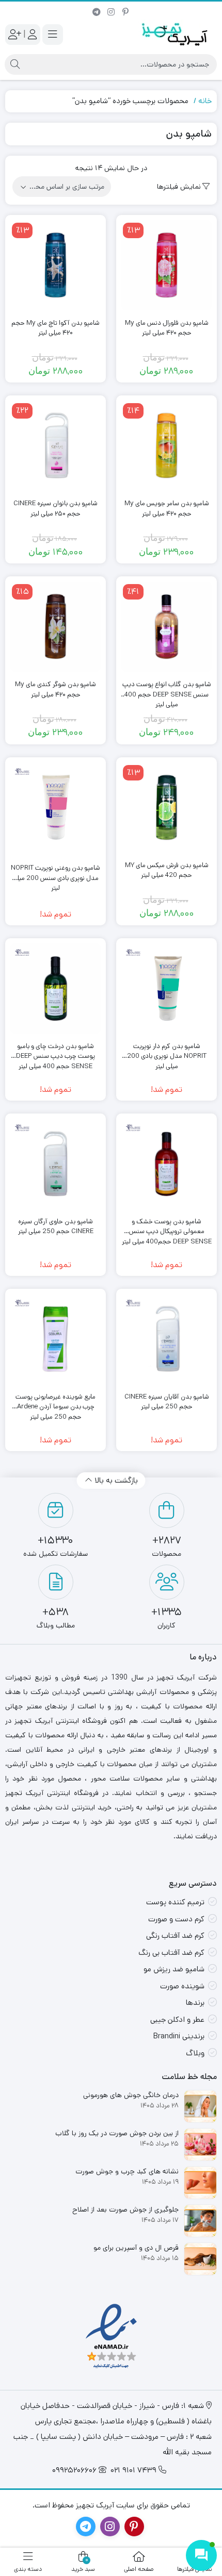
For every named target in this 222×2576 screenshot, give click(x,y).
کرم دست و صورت (176, 1919)
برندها (195, 2002)
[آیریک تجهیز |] (176, 34)
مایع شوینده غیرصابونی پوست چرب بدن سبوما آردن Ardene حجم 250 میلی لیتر (55, 1402)
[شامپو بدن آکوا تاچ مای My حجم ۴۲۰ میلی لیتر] (55, 265)
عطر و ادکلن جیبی (177, 2020)
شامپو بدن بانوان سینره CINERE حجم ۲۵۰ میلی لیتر (55, 509)
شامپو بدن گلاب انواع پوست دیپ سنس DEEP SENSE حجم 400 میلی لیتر (167, 689)
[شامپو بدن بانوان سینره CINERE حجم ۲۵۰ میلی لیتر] (55, 446)
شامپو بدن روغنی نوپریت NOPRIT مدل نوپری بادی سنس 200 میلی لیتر (55, 873)
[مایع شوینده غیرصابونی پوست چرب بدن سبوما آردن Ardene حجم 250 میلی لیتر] (55, 1339)
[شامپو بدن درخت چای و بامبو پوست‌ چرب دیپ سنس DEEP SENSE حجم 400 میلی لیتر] (55, 988)
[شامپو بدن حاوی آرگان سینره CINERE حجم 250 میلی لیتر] (55, 1164)
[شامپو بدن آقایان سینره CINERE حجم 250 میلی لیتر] (166, 1339)
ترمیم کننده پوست (175, 1902)
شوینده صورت (182, 1986)
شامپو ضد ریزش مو (174, 1969)
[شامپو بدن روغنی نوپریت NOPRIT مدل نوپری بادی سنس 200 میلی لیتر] (55, 808)
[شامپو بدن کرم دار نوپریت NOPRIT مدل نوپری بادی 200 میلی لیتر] (166, 988)
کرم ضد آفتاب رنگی (175, 1935)
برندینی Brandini (179, 2036)
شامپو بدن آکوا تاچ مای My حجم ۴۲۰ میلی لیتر (55, 328)
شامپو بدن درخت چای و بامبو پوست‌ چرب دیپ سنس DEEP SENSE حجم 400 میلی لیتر (55, 1051)
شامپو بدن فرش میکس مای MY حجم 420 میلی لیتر (167, 870)
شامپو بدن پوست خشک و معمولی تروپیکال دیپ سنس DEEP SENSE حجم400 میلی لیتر (167, 1227)
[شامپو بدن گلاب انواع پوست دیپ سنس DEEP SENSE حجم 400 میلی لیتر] (166, 627)
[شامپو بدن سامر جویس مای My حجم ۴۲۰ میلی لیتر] (166, 446)
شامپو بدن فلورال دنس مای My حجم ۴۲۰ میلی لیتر (167, 328)
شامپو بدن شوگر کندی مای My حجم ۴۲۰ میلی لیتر (55, 689)
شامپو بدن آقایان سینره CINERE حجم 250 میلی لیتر (167, 1402)
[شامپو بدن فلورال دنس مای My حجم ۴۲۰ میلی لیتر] (166, 265)
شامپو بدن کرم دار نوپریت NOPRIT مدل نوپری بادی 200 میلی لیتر (167, 1051)
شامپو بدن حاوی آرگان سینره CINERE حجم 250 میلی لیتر (56, 1227)
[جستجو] (15, 64)
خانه (205, 101)
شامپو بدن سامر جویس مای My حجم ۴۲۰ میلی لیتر (167, 509)
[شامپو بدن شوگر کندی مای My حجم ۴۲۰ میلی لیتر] (55, 627)
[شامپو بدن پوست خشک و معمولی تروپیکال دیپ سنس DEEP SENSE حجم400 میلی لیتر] (166, 1164)
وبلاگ (195, 2053)
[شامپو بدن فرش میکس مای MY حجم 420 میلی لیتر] (166, 808)
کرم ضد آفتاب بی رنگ (171, 1952)
